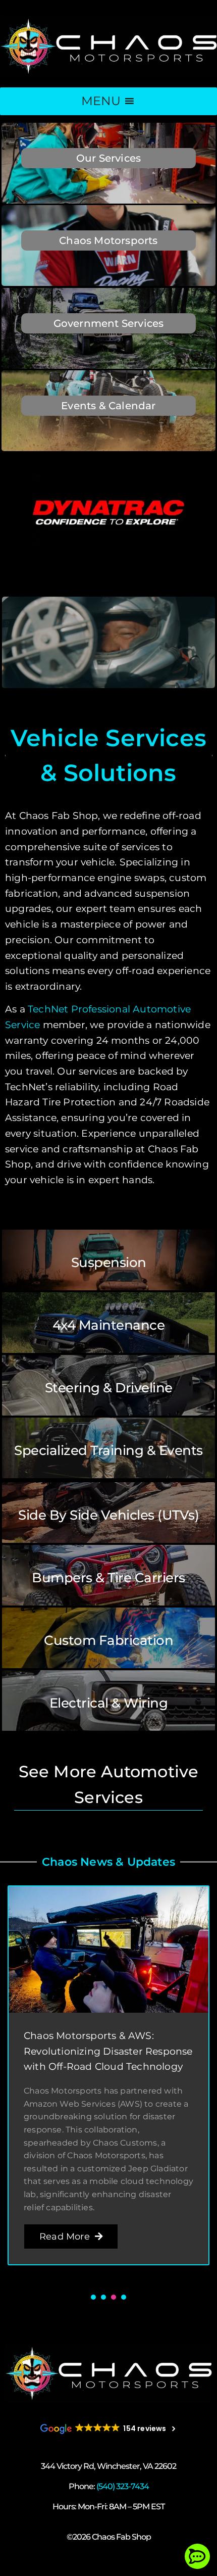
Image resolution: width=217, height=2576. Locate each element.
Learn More (108, 177)
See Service (108, 1260)
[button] (93, 2297)
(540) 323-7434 (123, 2486)
